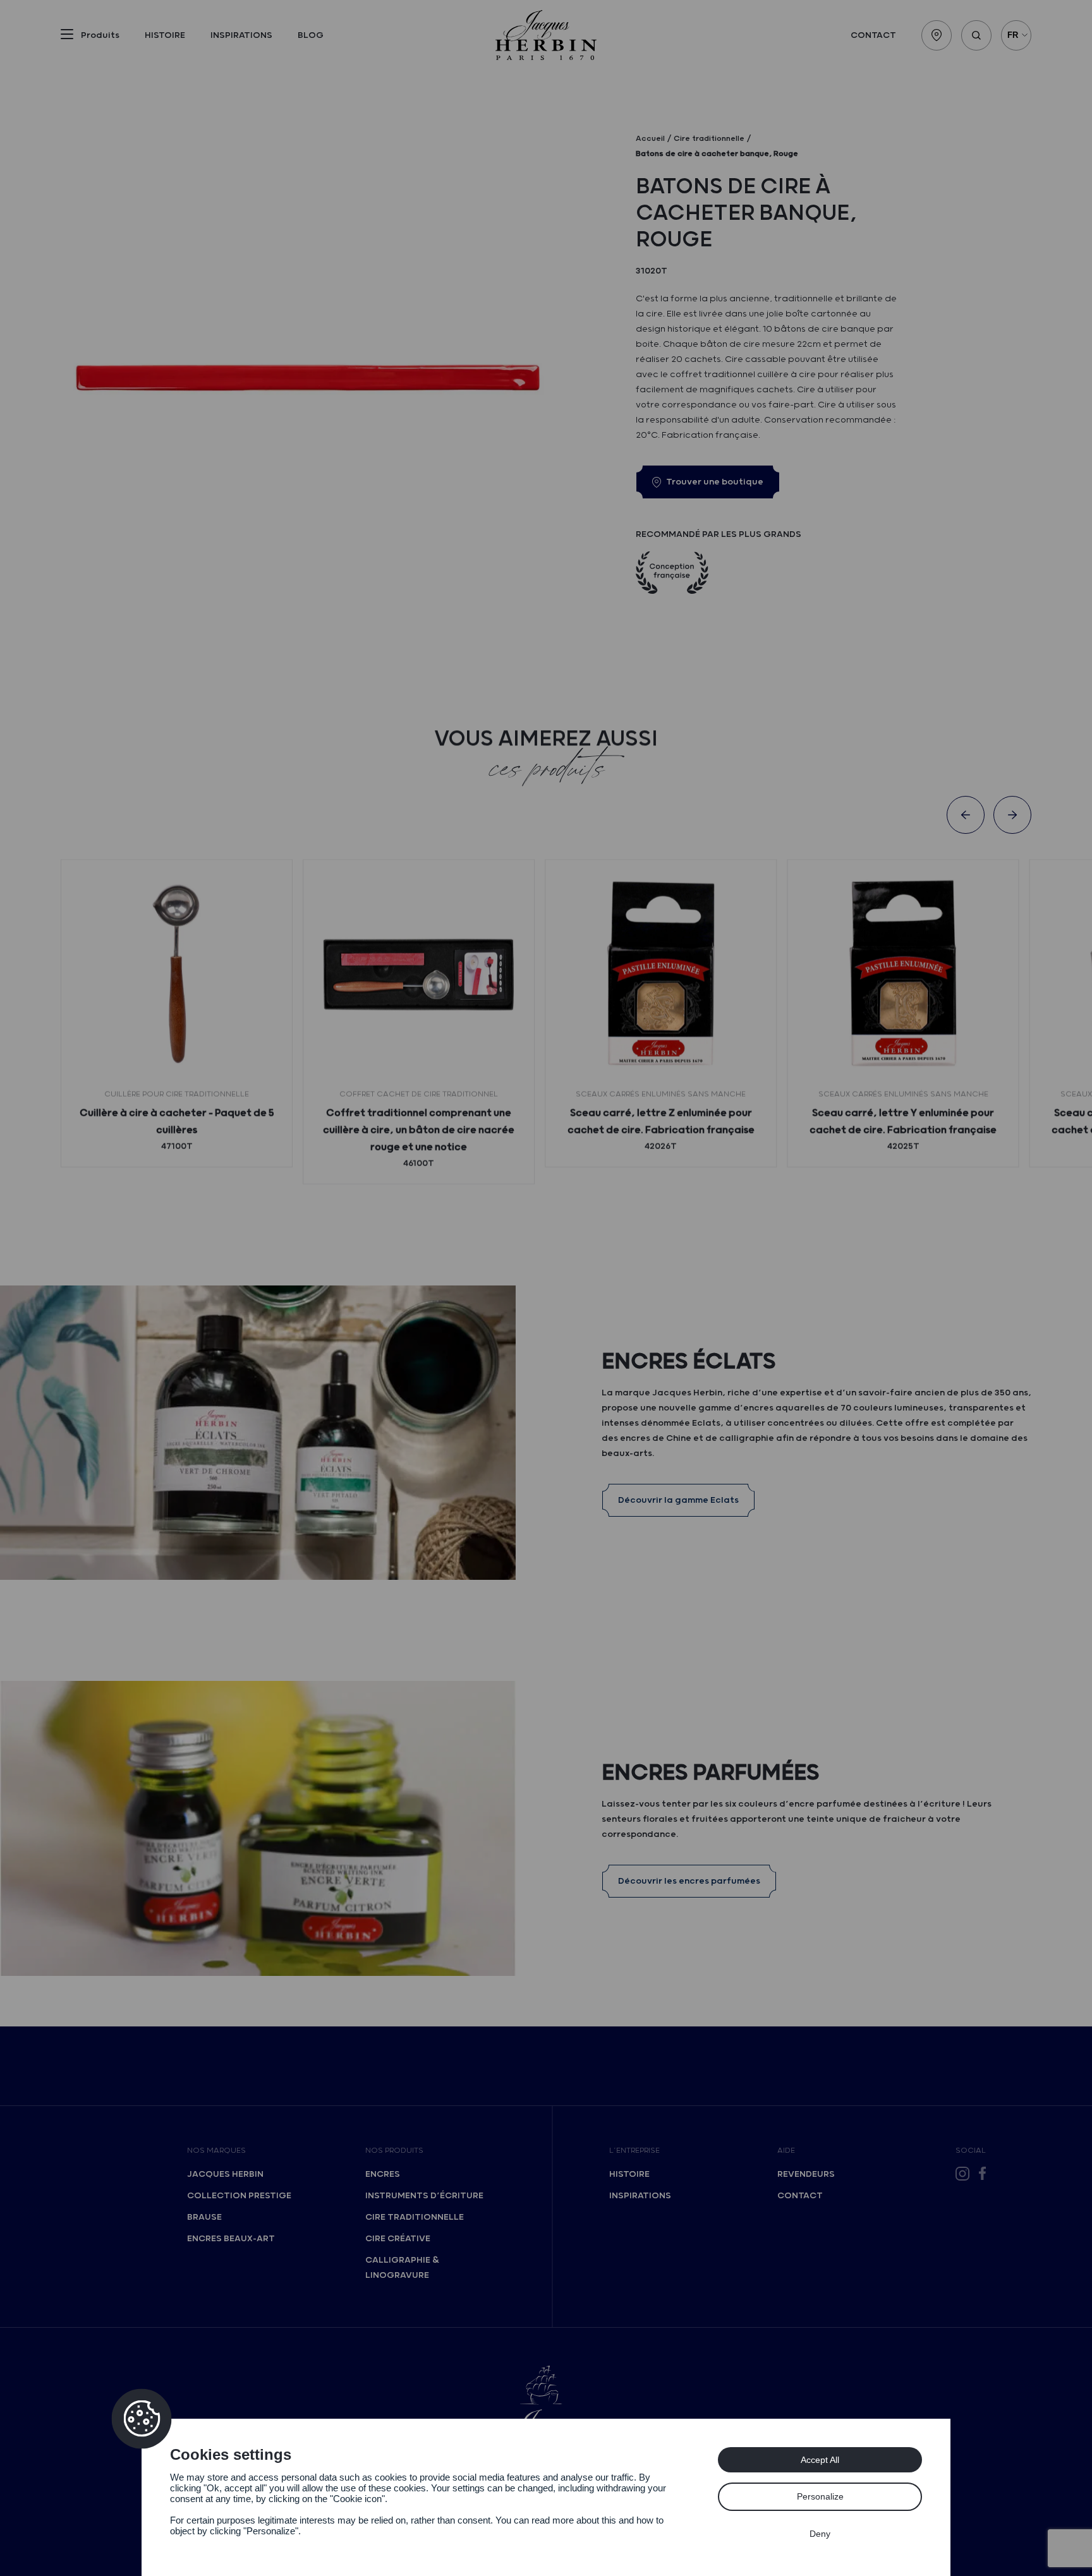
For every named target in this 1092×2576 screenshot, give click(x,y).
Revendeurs (806, 2174)
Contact (873, 35)
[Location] (937, 35)
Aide (786, 2151)
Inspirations (241, 35)
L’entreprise (634, 2151)
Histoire (165, 35)
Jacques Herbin (225, 2174)
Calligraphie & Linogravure (402, 2268)
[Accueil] (546, 35)
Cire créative (398, 2239)
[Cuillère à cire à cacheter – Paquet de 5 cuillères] (177, 975)
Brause (204, 2217)
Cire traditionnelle (415, 2217)
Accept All (820, 2460)
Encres (383, 2174)
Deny (820, 2534)
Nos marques (216, 2151)
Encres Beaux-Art (231, 2239)
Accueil (650, 139)
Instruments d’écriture (424, 2196)
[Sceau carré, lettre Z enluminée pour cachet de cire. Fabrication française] (661, 975)
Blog (311, 35)
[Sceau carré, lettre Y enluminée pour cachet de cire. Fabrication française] (903, 975)
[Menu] (67, 37)
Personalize (820, 2496)
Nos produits (394, 2151)
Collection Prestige (239, 2196)
